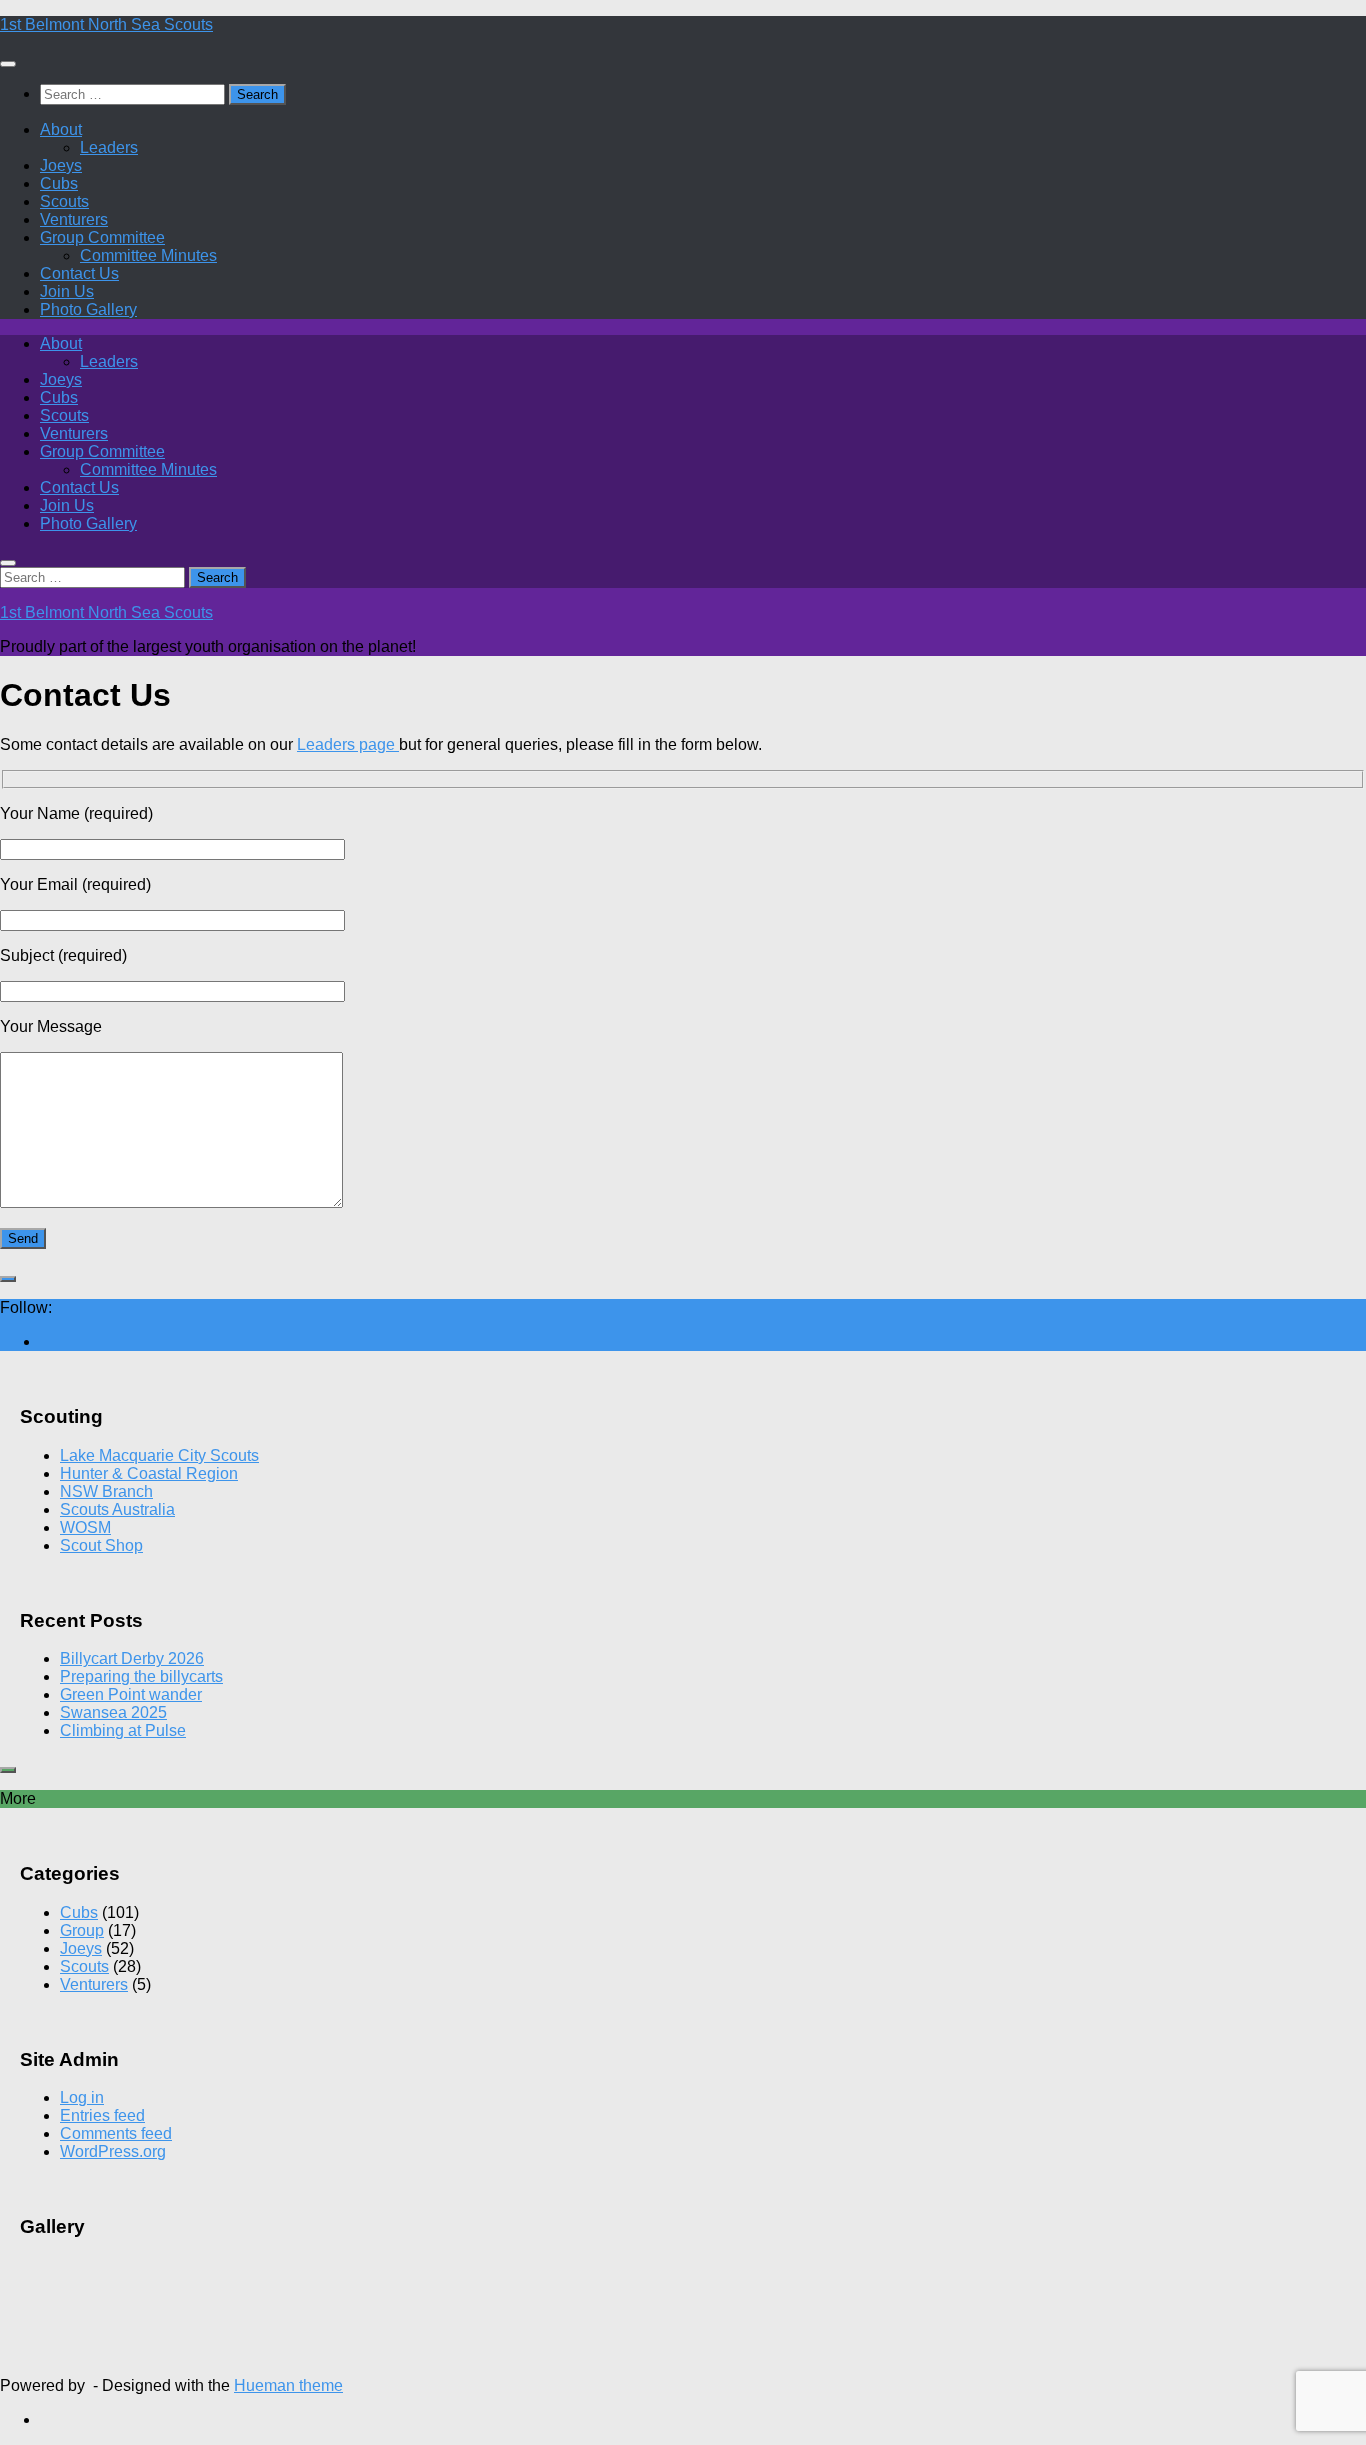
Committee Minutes (148, 255)
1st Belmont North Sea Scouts (106, 24)
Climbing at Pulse (123, 1730)
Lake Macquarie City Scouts (159, 1455)
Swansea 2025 (113, 1712)
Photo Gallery (88, 309)
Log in (82, 2097)
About (61, 129)
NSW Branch (106, 1491)
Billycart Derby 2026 (132, 1658)
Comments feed (116, 2133)
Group (82, 1930)
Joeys (61, 165)
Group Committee (102, 237)
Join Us (67, 291)
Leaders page (348, 744)
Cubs (59, 183)
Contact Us (79, 273)
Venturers (74, 219)
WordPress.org (113, 2151)
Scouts (64, 201)
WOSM (85, 1527)
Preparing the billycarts (141, 1676)
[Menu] (8, 64)
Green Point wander (131, 1694)
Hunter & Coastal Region (149, 1473)
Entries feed (102, 2115)
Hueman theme (288, 2385)
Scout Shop (101, 1545)
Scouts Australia (117, 1509)
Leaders (109, 147)
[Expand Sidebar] (8, 1279)
